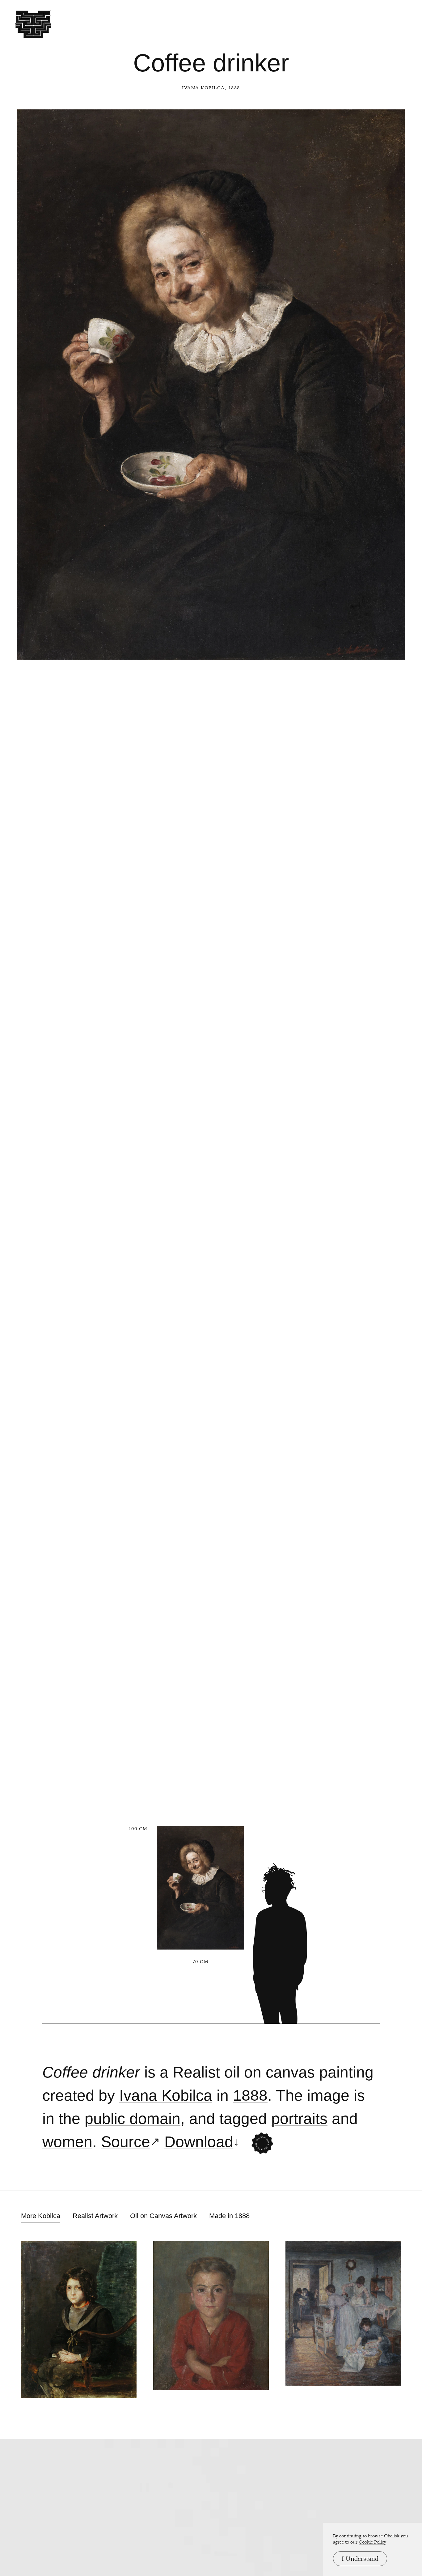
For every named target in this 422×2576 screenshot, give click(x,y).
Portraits (299, 2119)
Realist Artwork (95, 2216)
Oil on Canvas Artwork (163, 2216)
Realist (196, 2072)
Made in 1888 (229, 2216)
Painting (346, 2072)
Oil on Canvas (270, 2072)
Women (67, 2142)
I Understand (360, 2559)
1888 (250, 2096)
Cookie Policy (372, 2542)
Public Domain (133, 2119)
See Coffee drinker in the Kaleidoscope (262, 2144)
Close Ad (379, 1558)
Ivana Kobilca (203, 88)
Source (126, 2142)
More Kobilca (41, 2216)
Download (199, 2142)
